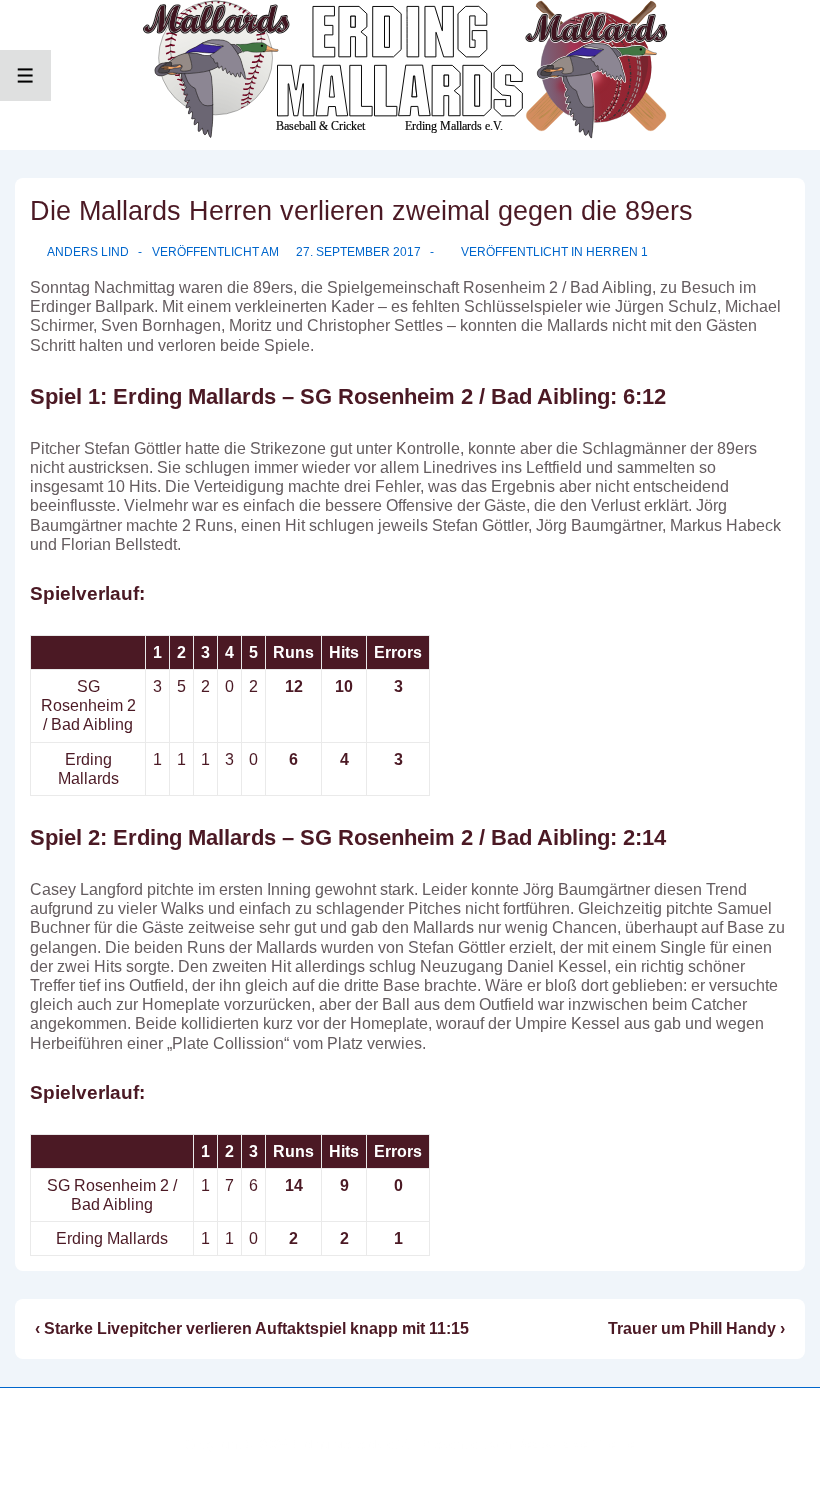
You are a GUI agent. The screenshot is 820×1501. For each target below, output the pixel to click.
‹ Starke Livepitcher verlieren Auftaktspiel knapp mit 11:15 (252, 1328)
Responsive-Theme (576, 1444)
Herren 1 (617, 252)
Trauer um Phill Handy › (696, 1328)
